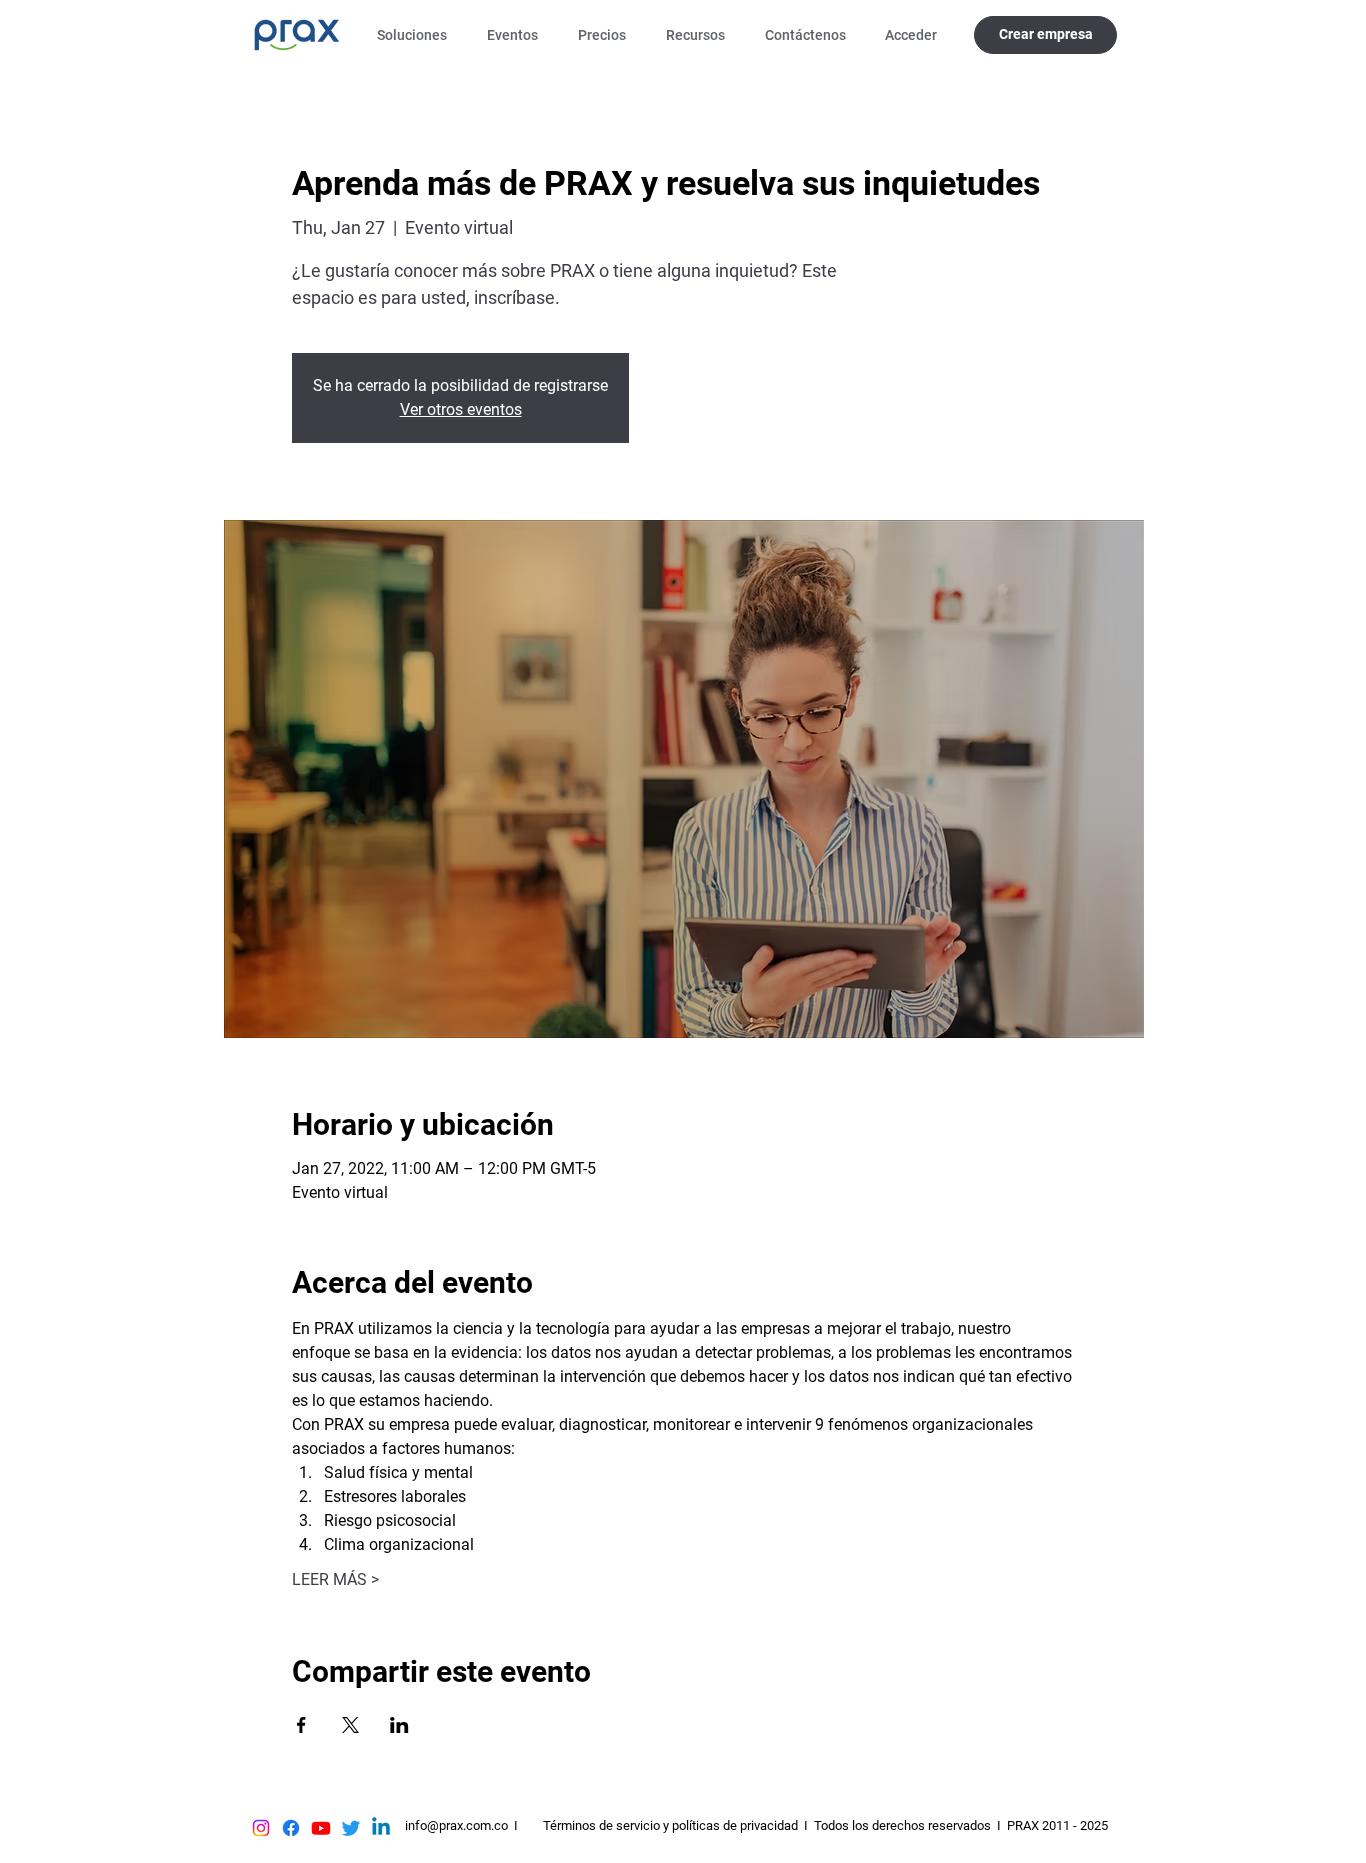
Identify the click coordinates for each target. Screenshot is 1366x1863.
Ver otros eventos (461, 409)
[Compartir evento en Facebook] (301, 1725)
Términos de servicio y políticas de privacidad (670, 1825)
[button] (417, 35)
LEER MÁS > (335, 1579)
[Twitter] (351, 1828)
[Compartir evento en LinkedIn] (399, 1725)
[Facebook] (291, 1828)
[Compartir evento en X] (350, 1725)
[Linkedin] (381, 1828)
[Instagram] (261, 1828)
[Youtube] (321, 1828)
